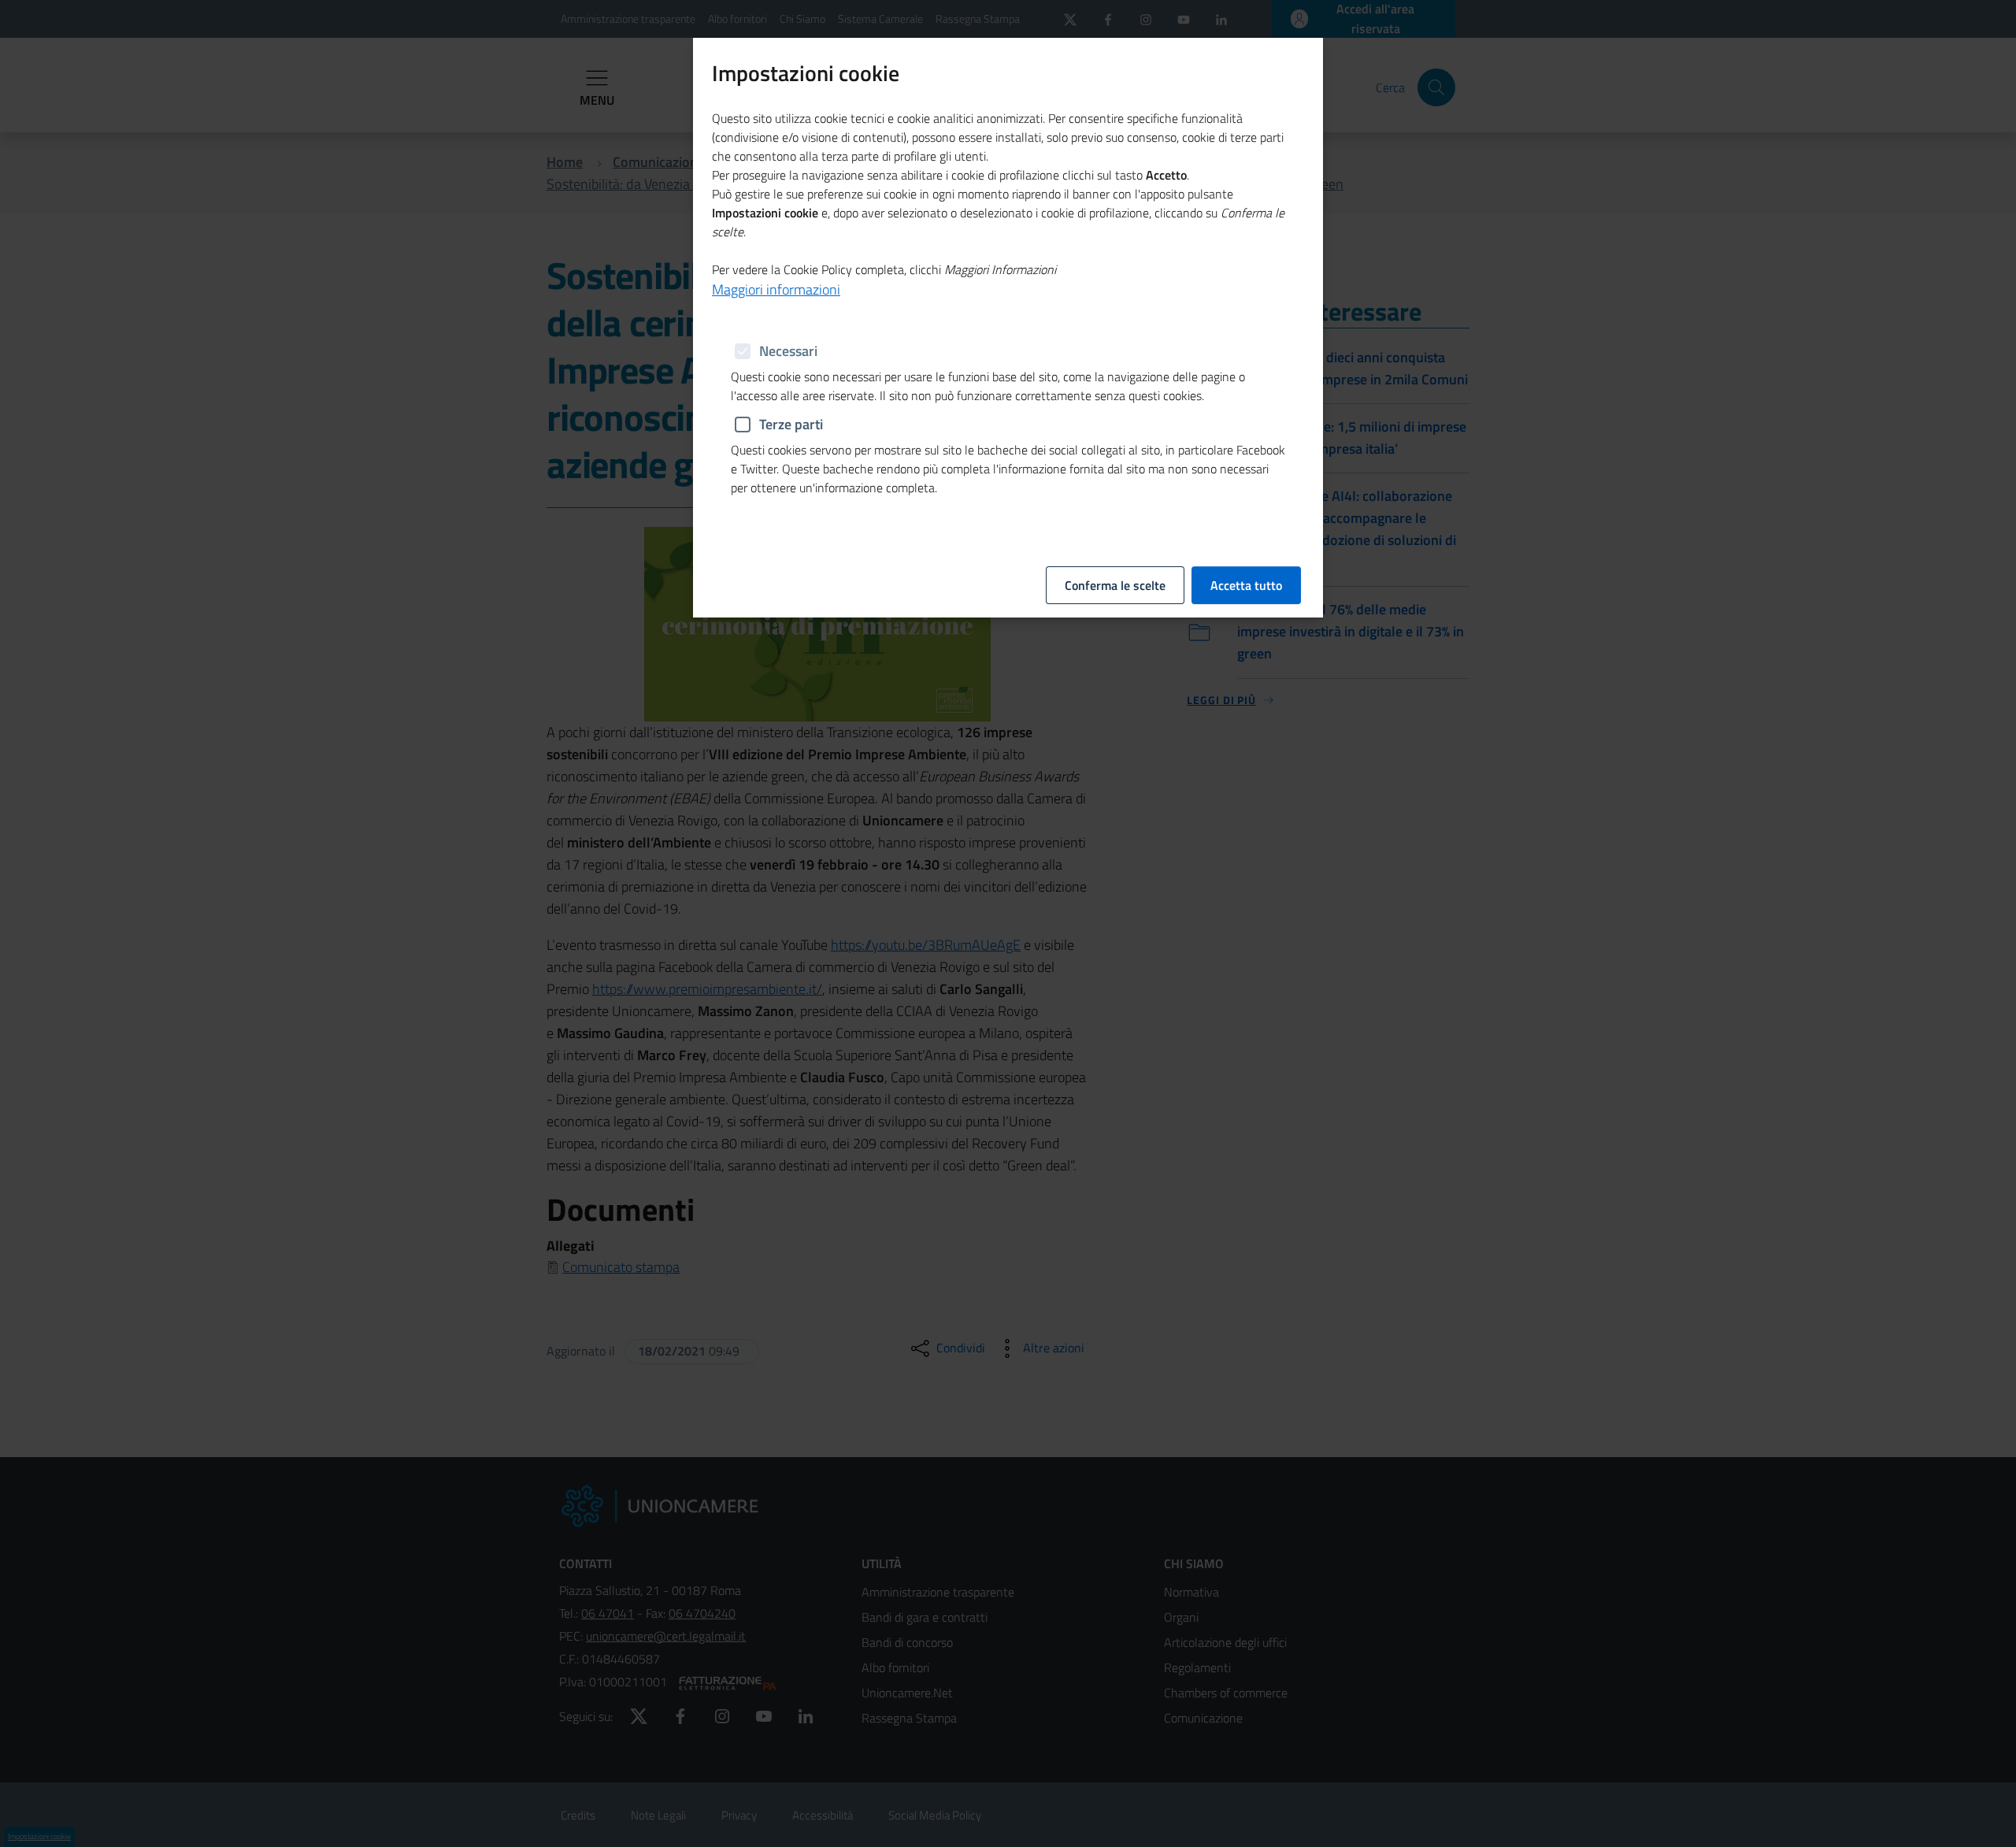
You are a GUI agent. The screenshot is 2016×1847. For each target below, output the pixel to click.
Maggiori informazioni (776, 289)
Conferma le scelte (1115, 585)
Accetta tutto (1246, 585)
